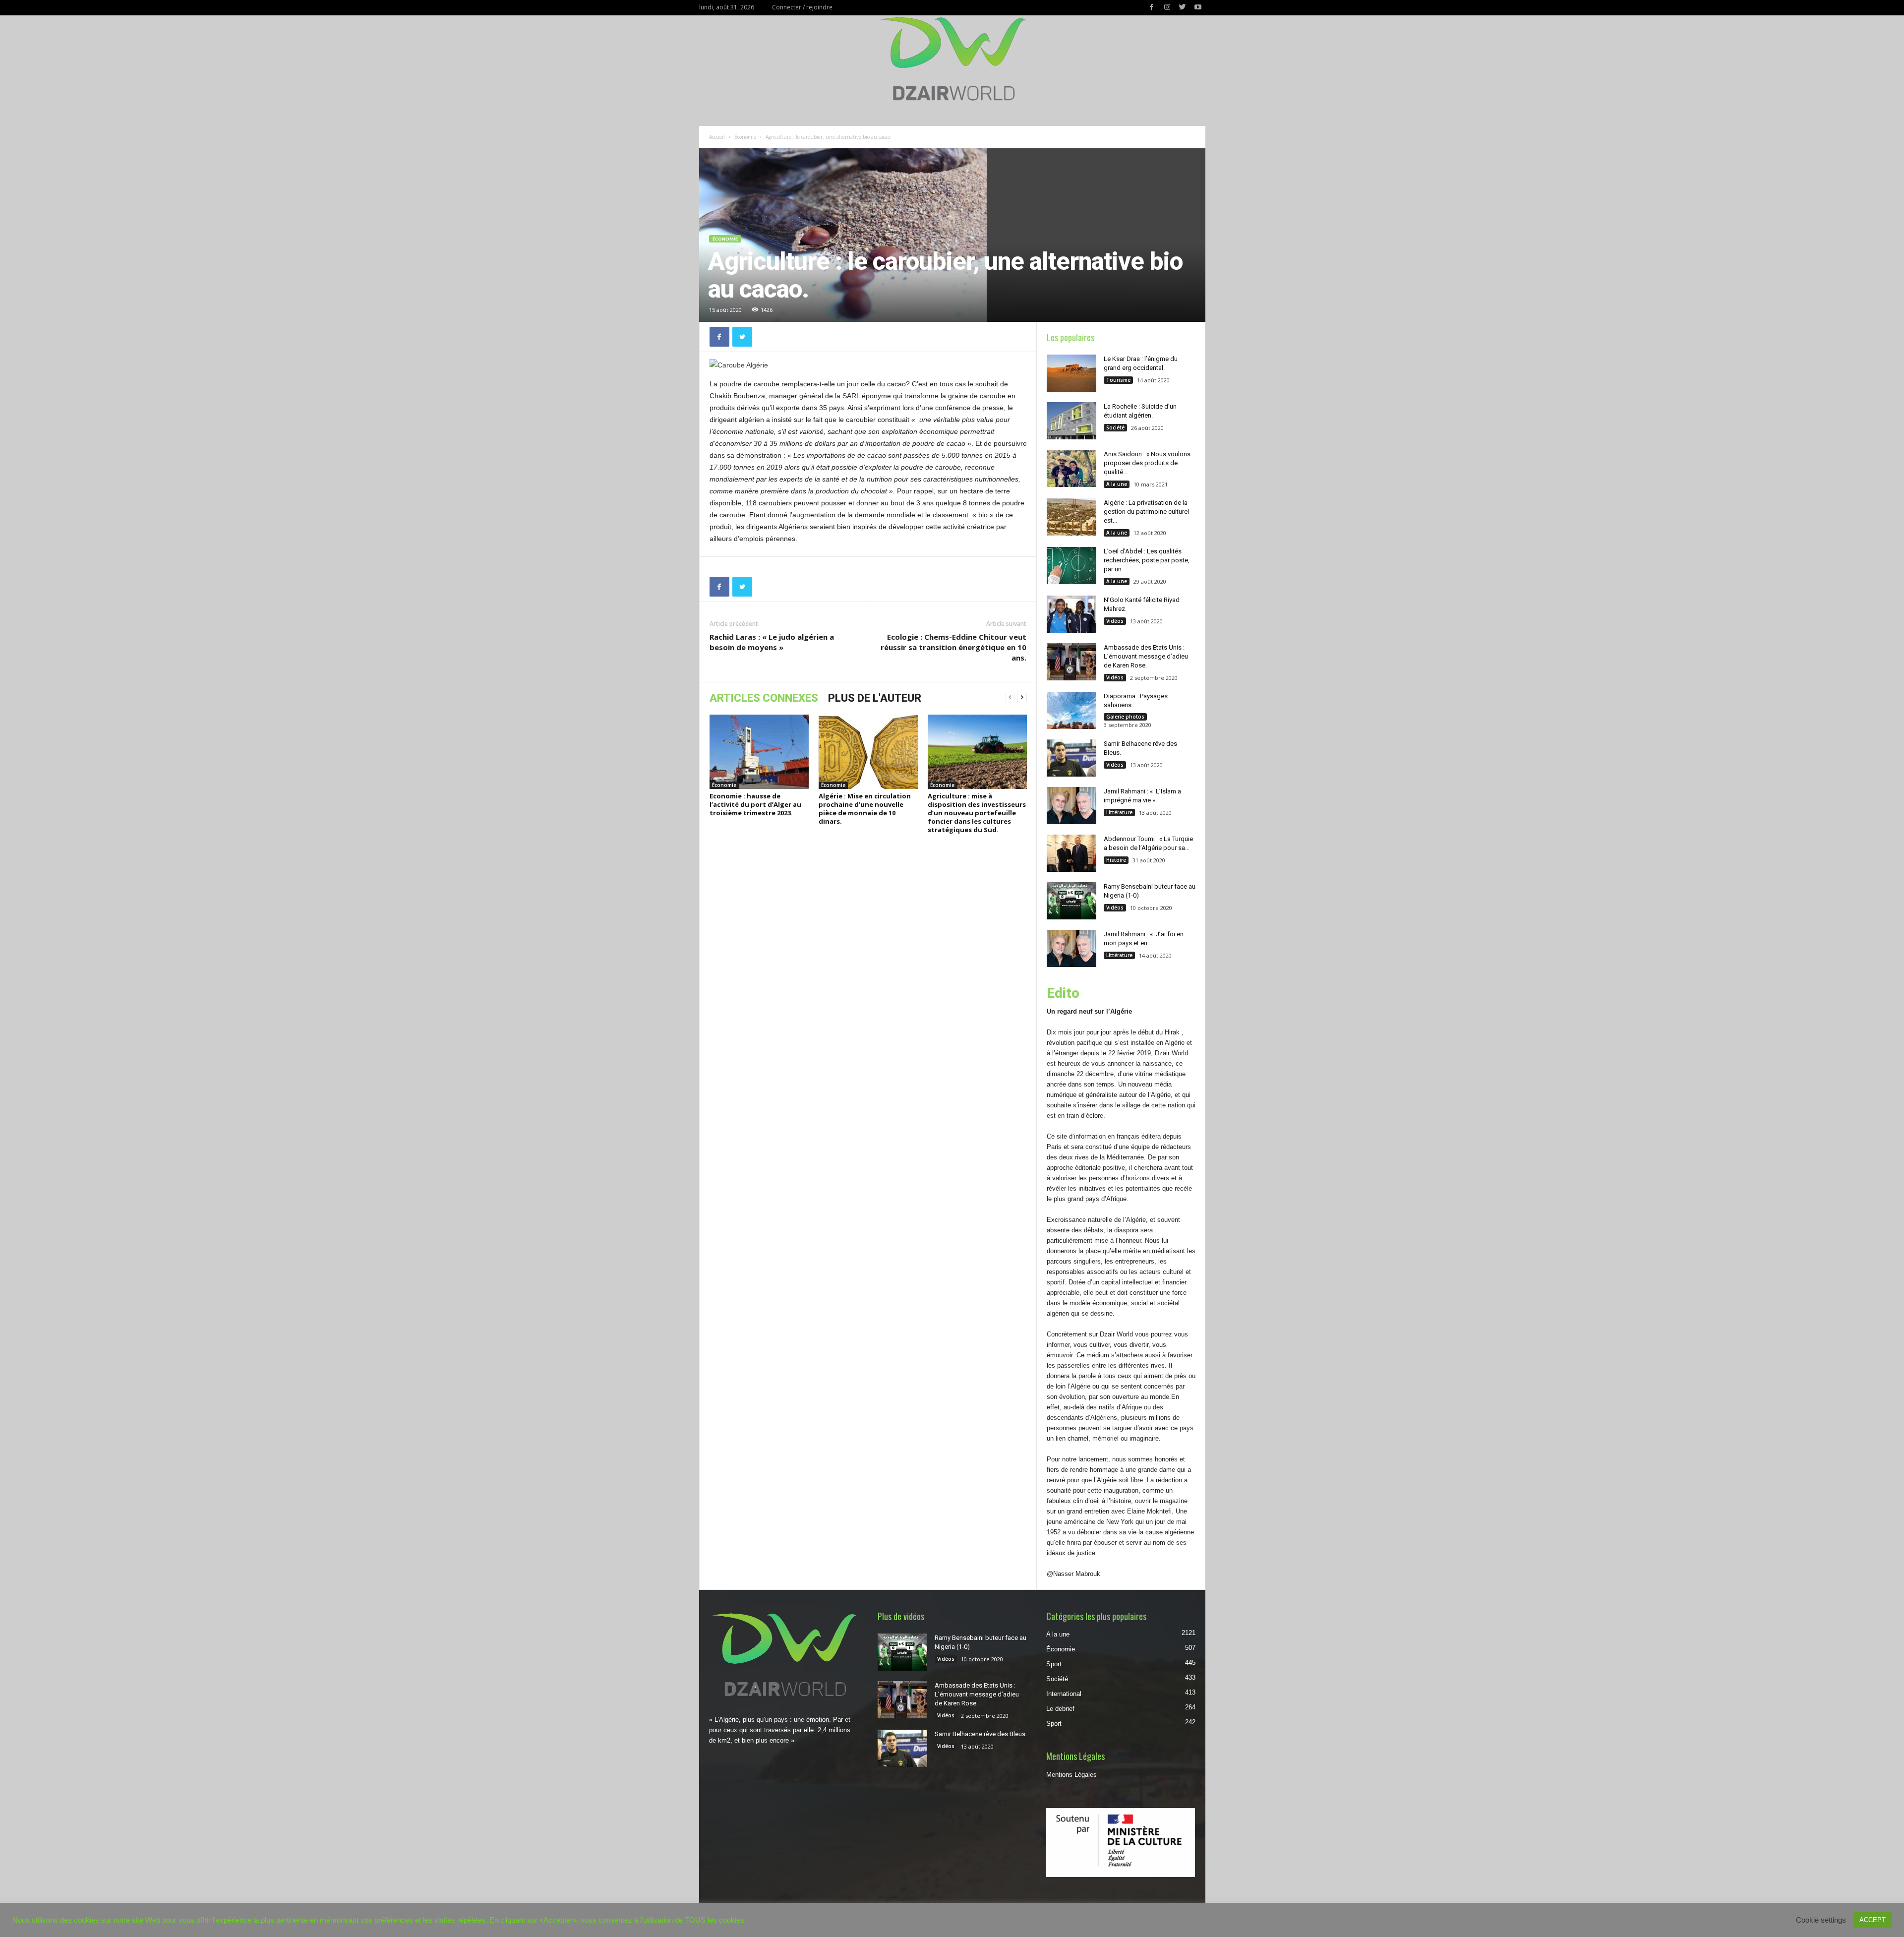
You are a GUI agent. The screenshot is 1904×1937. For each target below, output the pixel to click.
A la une (1117, 484)
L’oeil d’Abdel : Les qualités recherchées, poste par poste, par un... (1147, 560)
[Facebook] (1152, 8)
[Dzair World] (952, 59)
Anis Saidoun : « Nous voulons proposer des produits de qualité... (1147, 463)
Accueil (717, 137)
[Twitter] (1183, 8)
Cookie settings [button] (1821, 1920)
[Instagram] (1167, 8)
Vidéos (1115, 621)
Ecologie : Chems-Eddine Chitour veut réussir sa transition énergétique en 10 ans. (953, 647)
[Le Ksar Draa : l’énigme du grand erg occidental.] (1071, 373)
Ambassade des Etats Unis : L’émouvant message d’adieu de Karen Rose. (1146, 656)
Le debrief (1060, 1709)
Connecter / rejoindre (802, 7)
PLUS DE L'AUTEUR (875, 698)
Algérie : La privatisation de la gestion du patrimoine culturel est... (1146, 512)
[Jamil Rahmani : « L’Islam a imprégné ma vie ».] (1071, 806)
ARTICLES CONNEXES (764, 698)
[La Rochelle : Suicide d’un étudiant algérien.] (1071, 421)
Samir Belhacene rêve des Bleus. (981, 1734)
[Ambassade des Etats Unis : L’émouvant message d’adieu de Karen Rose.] (1071, 662)
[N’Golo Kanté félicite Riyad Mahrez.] (1071, 614)
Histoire (1116, 860)
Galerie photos (1125, 717)
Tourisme (1118, 380)
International (1064, 1694)
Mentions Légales (1071, 1775)
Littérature (1119, 812)
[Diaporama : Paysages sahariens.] (1071, 710)
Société (1115, 427)
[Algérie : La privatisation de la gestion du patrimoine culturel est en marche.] (1071, 517)
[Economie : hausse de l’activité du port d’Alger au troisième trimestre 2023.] (759, 752)
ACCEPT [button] (1873, 1920)
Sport (1054, 1664)
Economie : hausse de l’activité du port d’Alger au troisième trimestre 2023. (755, 804)
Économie (745, 137)
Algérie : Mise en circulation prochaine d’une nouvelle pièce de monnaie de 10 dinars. (865, 809)
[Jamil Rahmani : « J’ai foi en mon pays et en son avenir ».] (1071, 948)
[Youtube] (1198, 8)
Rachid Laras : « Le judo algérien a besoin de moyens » (772, 642)
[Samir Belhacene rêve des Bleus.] (1071, 758)
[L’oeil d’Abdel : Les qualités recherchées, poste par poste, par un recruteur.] (1071, 566)
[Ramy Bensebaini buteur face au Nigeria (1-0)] (1071, 901)
